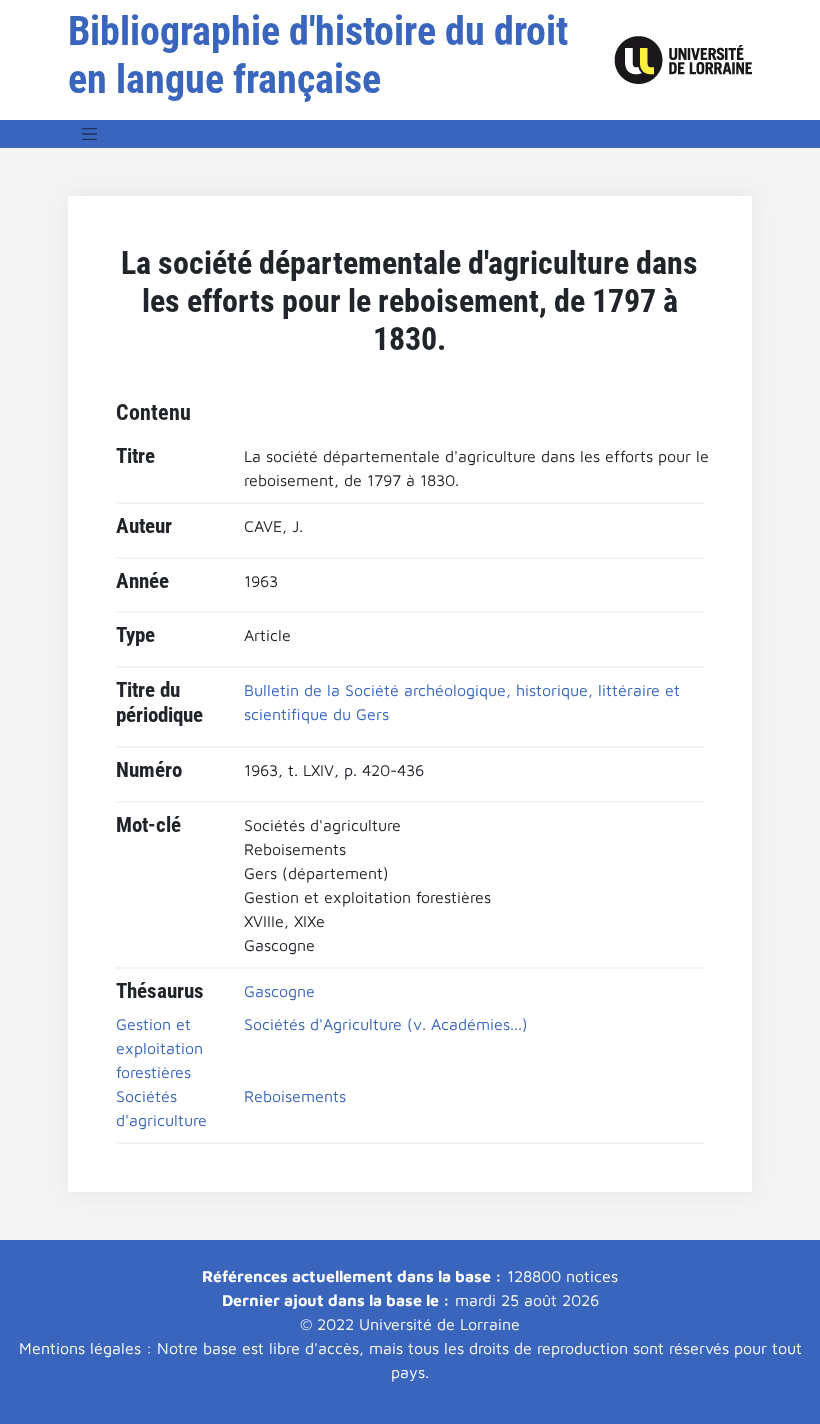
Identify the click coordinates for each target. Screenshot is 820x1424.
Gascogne (279, 991)
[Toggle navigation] (90, 134)
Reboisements (295, 1096)
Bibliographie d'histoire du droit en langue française (318, 55)
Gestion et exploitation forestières (159, 1048)
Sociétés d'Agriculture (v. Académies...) (386, 1024)
